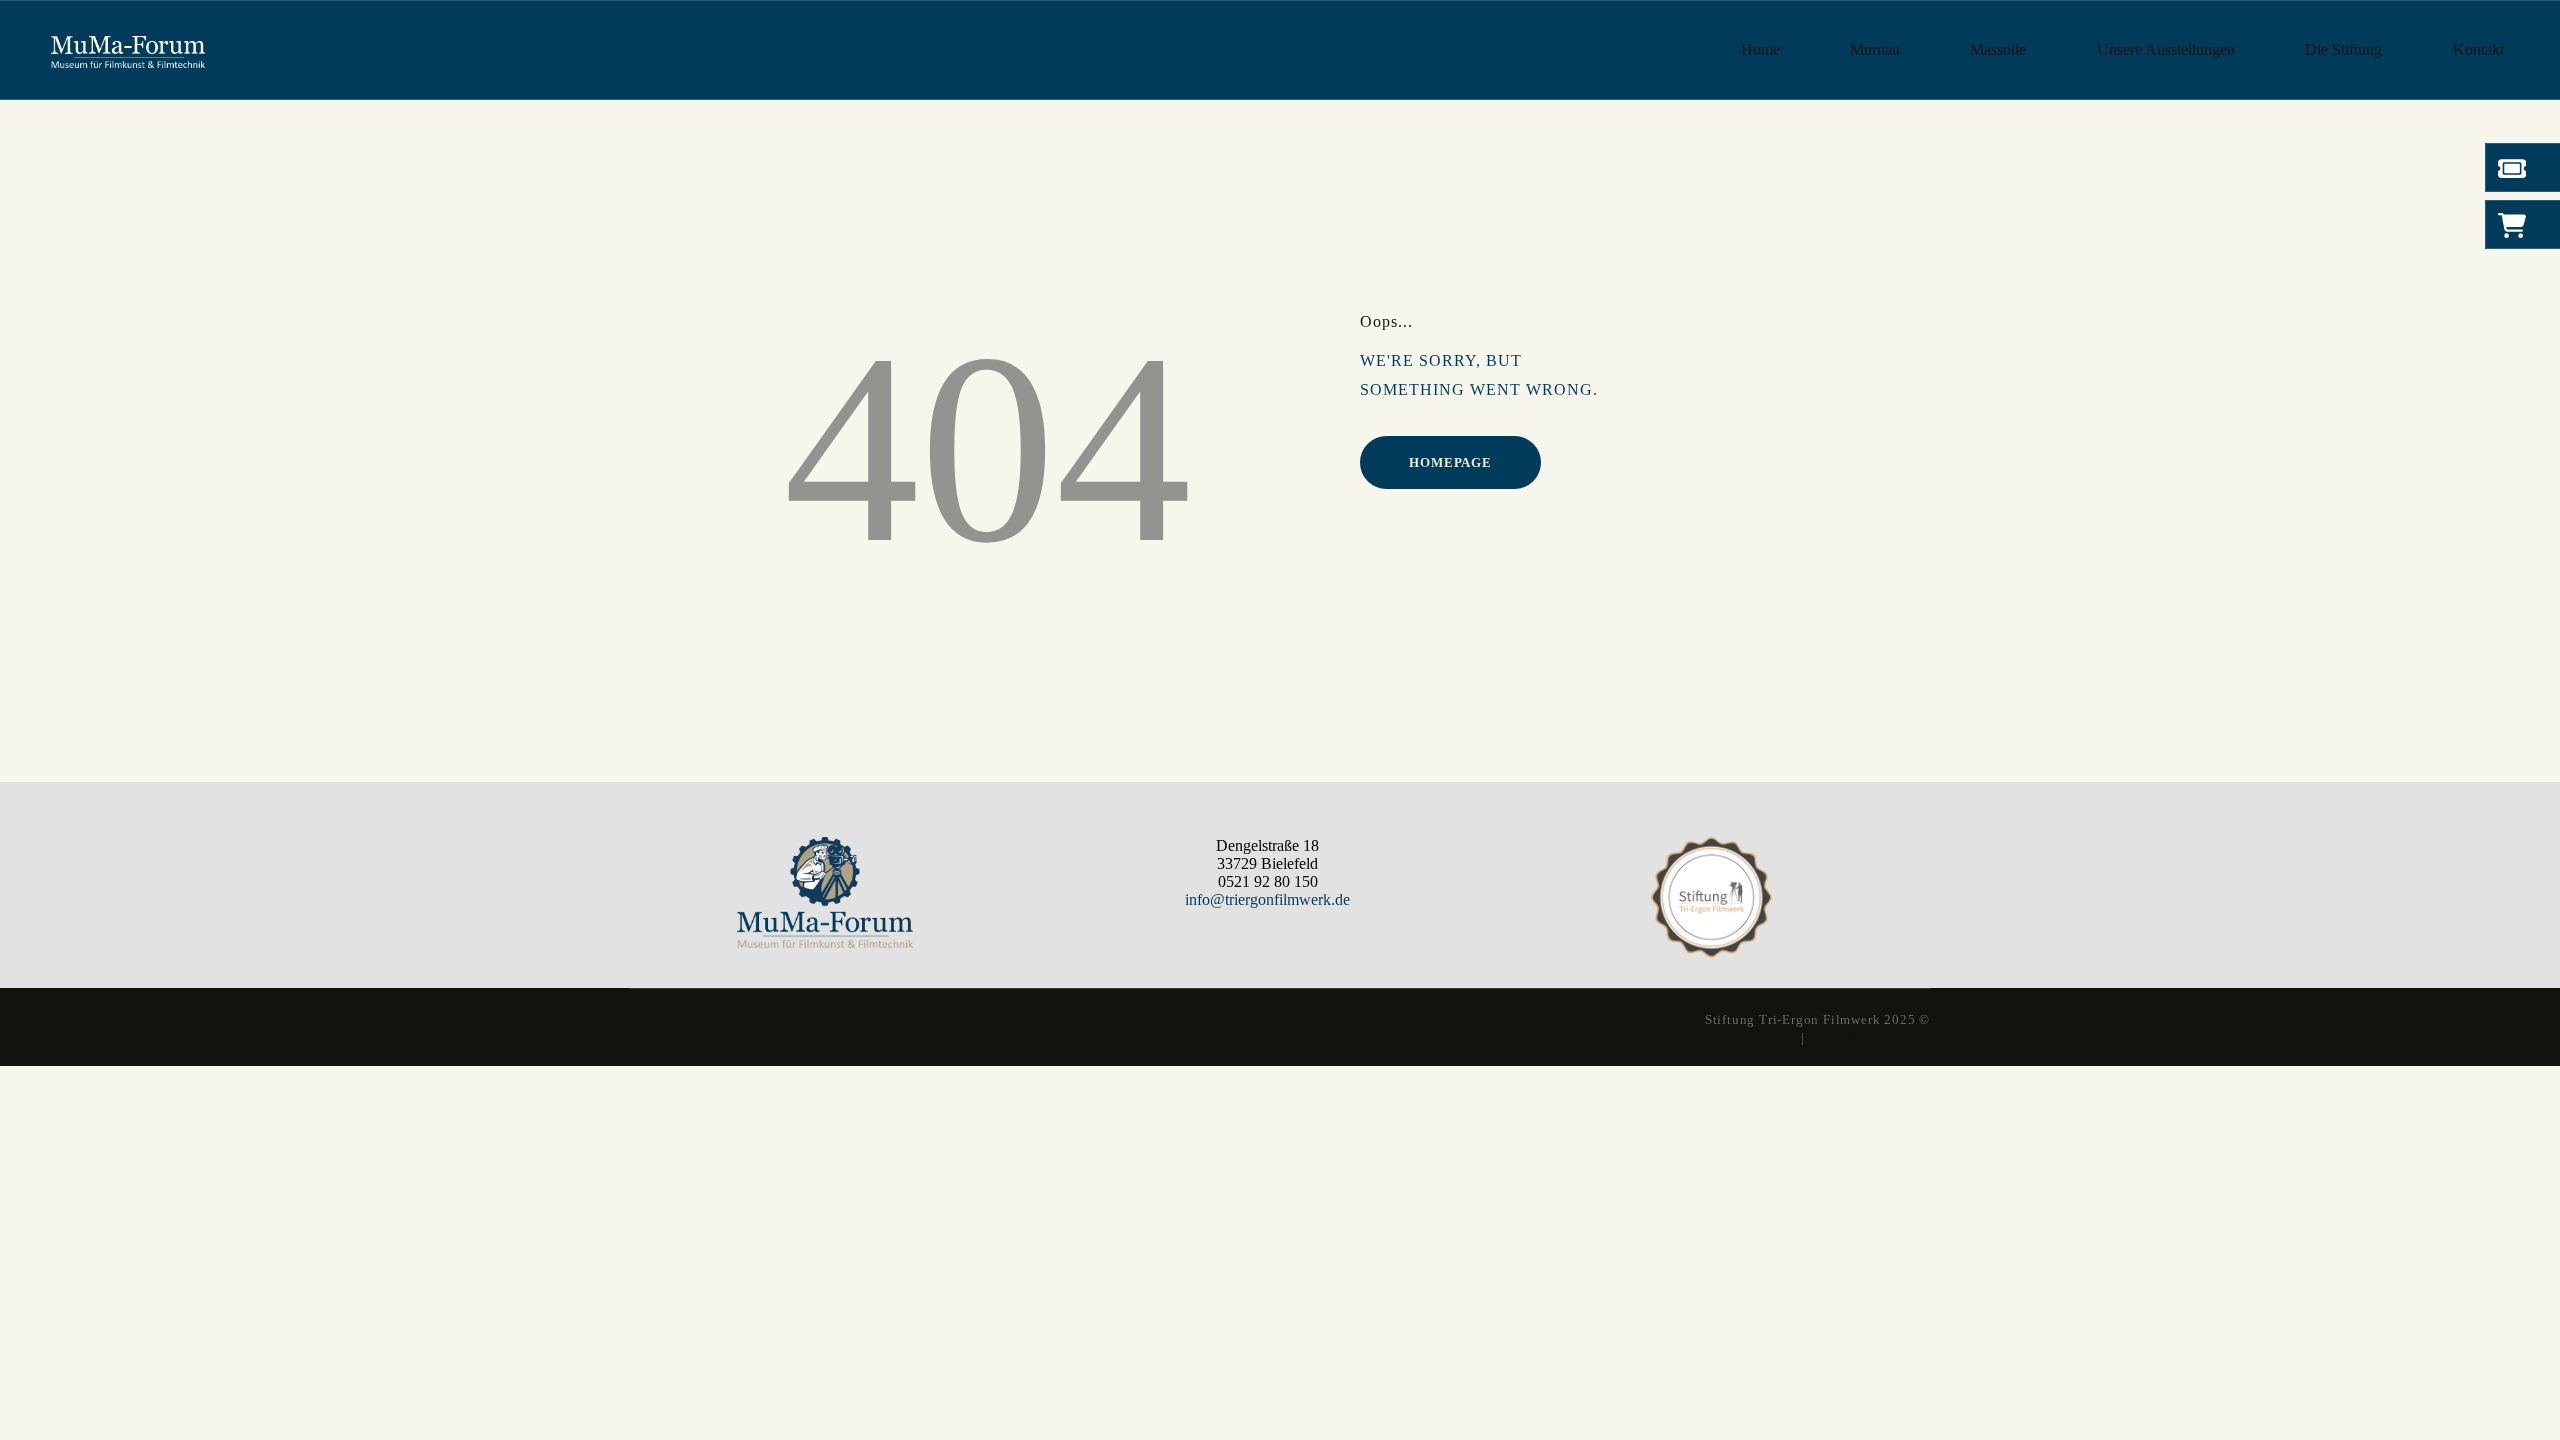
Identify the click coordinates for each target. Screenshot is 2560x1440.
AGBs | (1829, 1037)
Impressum (1764, 1037)
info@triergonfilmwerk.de (1267, 899)
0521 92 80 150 (1268, 881)
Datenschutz (1892, 1037)
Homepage (1450, 462)
